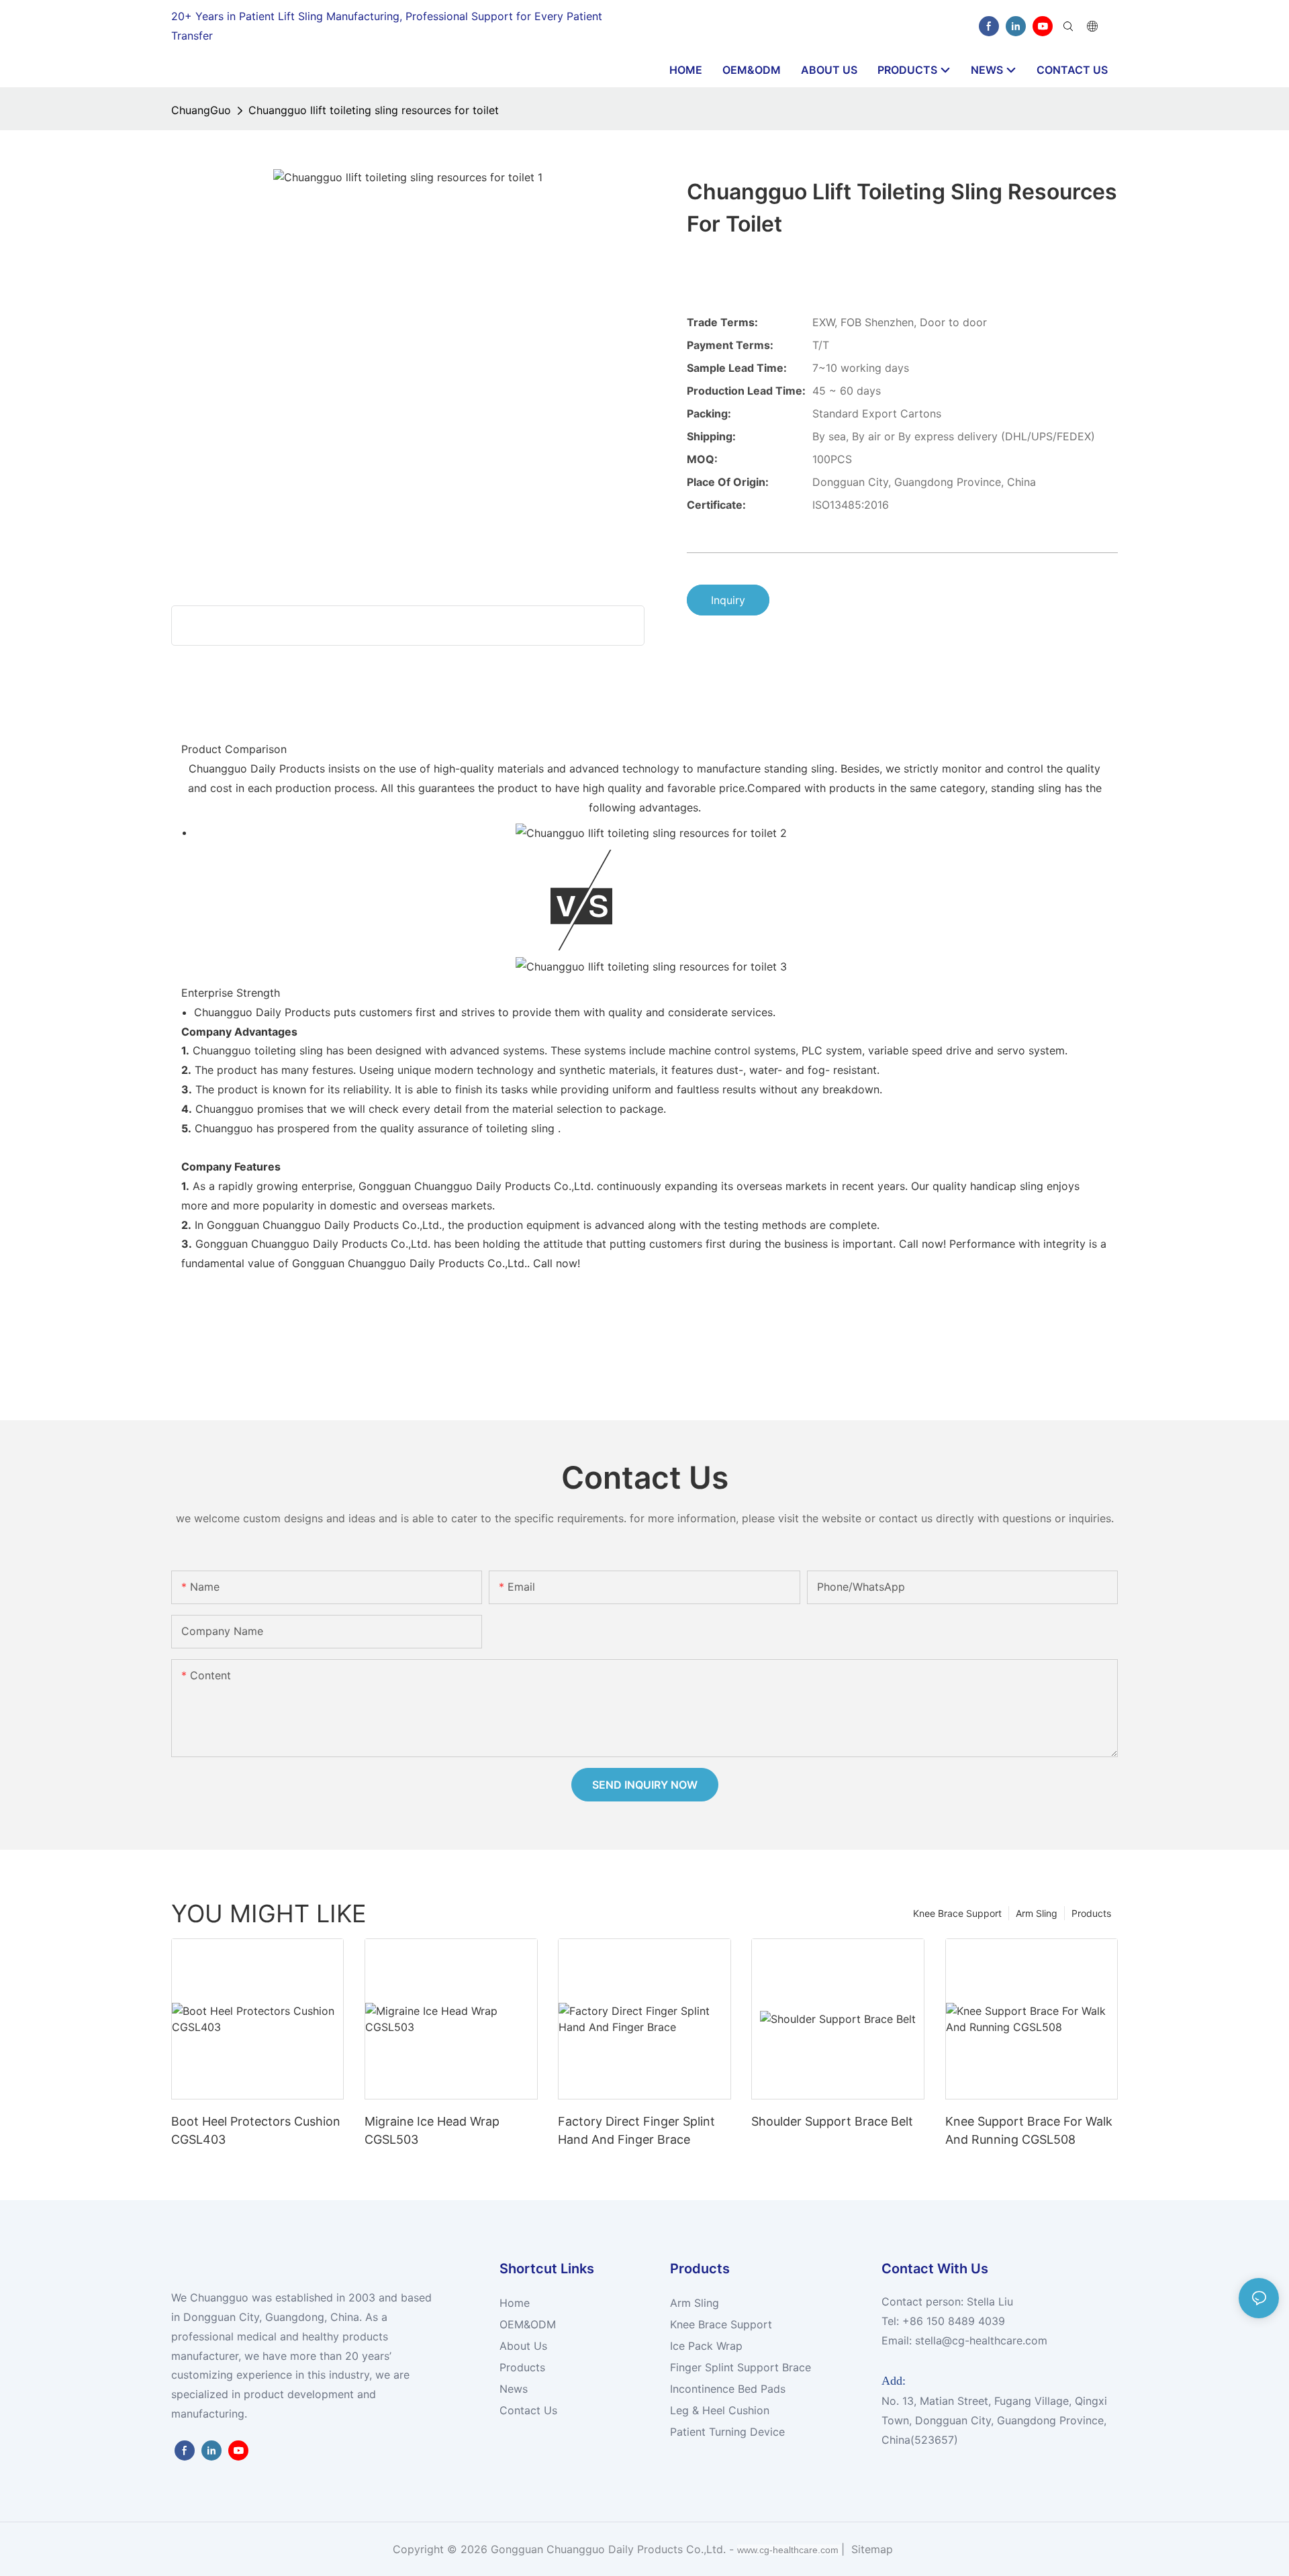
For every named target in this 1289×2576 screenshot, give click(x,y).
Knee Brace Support (957, 1913)
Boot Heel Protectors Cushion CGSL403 (256, 2130)
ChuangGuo (201, 110)
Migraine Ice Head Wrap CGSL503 (432, 2130)
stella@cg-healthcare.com (981, 2340)
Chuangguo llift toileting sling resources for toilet (374, 110)
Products (1091, 1913)
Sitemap (870, 2549)
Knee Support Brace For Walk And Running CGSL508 (1029, 2130)
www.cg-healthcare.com (789, 2550)
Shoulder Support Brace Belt (832, 2121)
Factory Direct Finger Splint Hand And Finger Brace (636, 2130)
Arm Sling (1037, 1913)
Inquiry (728, 600)
